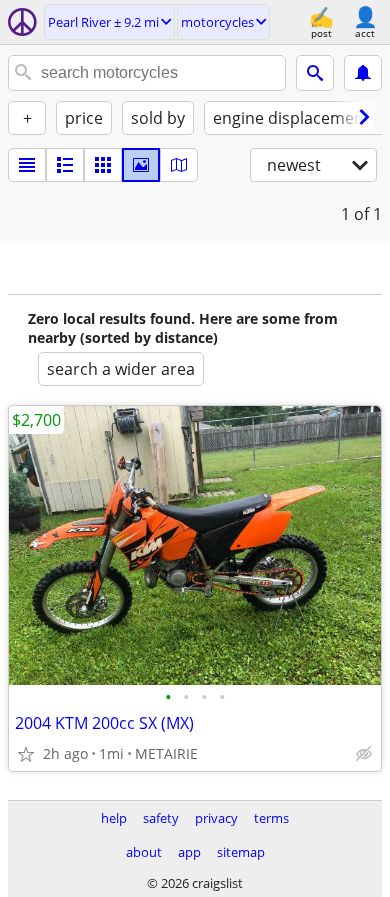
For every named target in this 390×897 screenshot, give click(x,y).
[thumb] (65, 165)
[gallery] (141, 165)
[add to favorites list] (26, 754)
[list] (27, 165)
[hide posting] (364, 754)
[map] (179, 165)
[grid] (103, 165)
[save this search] (363, 73)
